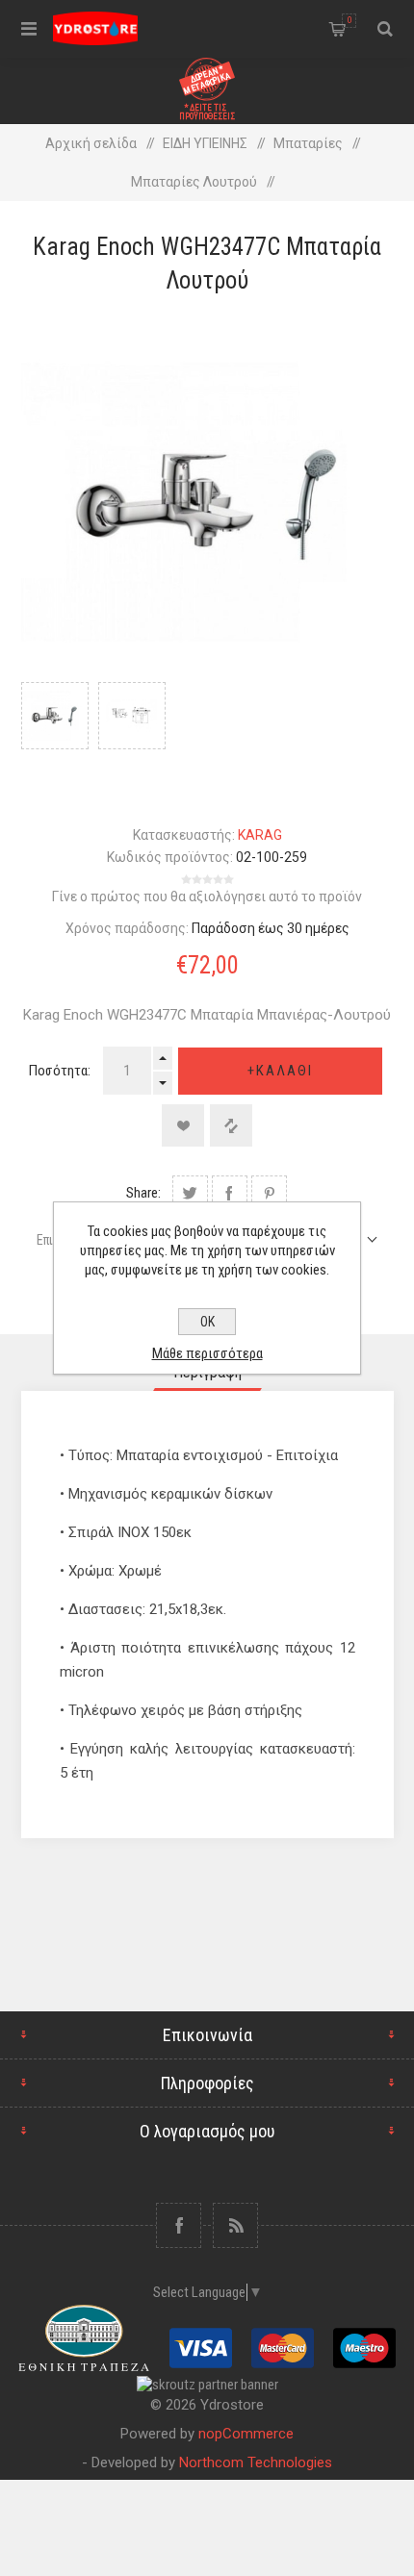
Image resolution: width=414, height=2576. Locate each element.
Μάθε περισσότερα (207, 1353)
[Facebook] (179, 2225)
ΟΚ (207, 1322)
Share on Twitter (190, 1193)
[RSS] (235, 2225)
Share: (143, 1193)
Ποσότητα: (60, 1071)
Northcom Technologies (256, 2462)
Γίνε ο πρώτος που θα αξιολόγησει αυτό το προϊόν (207, 897)
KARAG (260, 835)
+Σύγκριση (231, 1125)
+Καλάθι (280, 1071)
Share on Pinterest (269, 1193)
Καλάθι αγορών (349, 20)
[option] (55, 735)
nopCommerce (246, 2434)
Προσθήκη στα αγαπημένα (183, 1125)
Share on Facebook (230, 1193)
